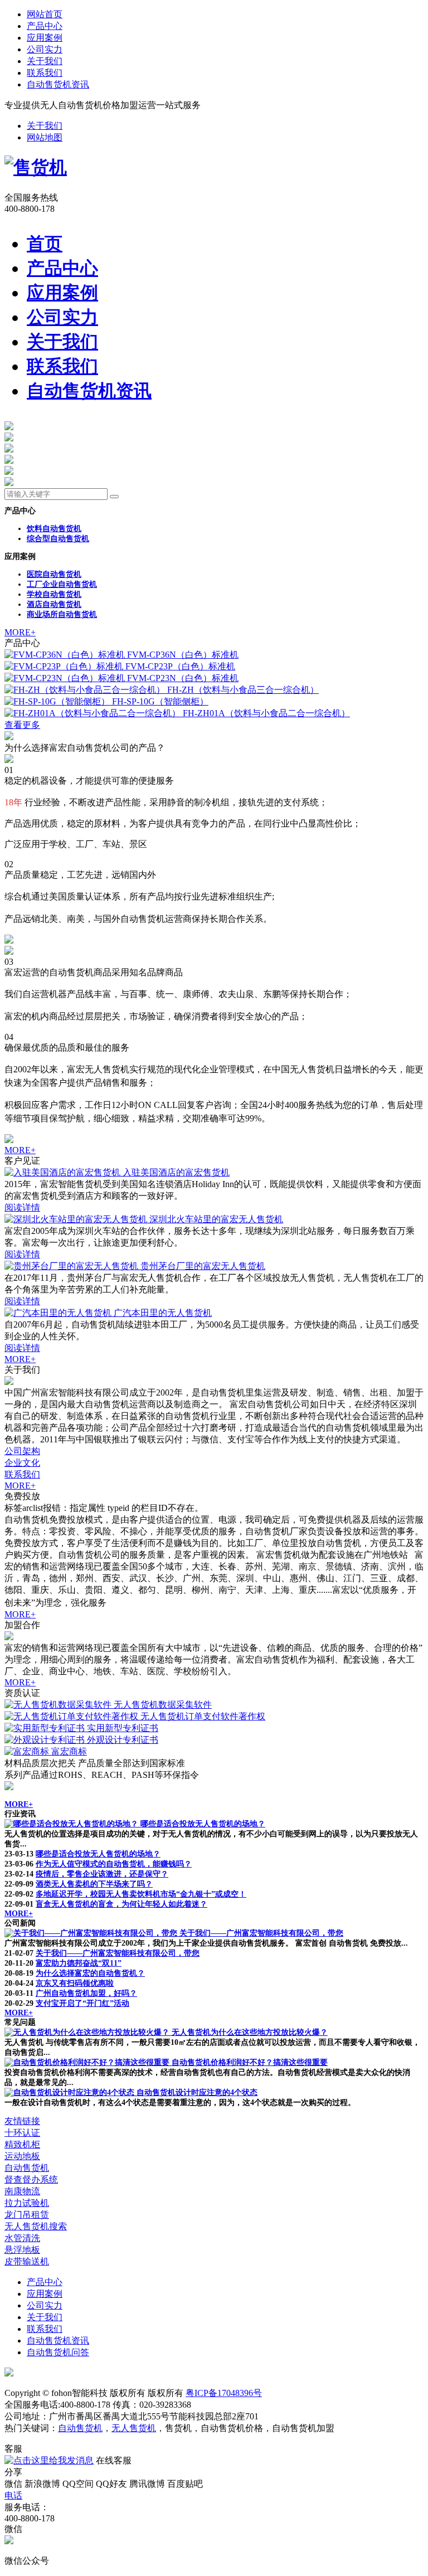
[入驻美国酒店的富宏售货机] (64, 1172)
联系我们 (45, 73)
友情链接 (22, 2121)
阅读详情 (22, 1207)
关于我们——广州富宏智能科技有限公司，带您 (261, 1933)
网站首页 (45, 14)
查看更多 (22, 725)
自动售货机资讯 (58, 84)
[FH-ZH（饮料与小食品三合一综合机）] (86, 690)
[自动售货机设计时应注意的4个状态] (70, 2093)
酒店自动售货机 (54, 604)
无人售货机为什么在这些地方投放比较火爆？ (250, 2032)
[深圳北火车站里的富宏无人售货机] (77, 1219)
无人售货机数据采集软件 (163, 1705)
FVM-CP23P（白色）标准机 (180, 666)
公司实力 (45, 49)
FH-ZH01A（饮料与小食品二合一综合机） (266, 713)
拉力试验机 (27, 2203)
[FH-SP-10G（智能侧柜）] (58, 701)
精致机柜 (22, 2144)
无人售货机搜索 (36, 2226)
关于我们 (45, 61)
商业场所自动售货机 (62, 614)
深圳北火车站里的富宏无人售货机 (216, 1219)
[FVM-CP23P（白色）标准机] (65, 666)
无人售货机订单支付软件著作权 (203, 1716)
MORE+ (20, 632)
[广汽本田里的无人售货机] (59, 1313)
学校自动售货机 (54, 594)
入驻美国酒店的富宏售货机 (176, 1172)
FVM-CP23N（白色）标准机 (183, 678)
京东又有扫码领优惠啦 (75, 1983)
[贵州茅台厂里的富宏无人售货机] (72, 1266)
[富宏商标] (28, 1751)
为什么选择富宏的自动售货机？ (90, 1973)
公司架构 (22, 1451)
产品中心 (45, 26)
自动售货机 (27, 2168)
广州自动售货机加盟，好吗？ (86, 1993)
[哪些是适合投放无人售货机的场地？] (72, 1824)
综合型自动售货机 (58, 539)
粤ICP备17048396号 (224, 2393)
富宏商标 (69, 1751)
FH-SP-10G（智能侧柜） (160, 701)
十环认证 (22, 2133)
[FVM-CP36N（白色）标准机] (66, 655)
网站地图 (45, 137)
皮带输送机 (27, 2261)
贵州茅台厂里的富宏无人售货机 (203, 1266)
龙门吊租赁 (27, 2215)
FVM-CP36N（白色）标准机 (183, 655)
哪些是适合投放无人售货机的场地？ (203, 1824)
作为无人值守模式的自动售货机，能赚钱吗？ (114, 1864)
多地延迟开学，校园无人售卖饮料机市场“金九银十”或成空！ (141, 1894)
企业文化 (22, 1463)
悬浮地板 (22, 2250)
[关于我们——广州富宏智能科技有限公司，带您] (92, 1933)
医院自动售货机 (54, 574)
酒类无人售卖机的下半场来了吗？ (94, 1884)
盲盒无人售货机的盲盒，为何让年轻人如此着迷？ (121, 1904)
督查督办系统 (31, 2179)
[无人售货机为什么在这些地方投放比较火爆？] (88, 2032)
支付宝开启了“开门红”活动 (82, 2003)
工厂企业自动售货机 (62, 584)
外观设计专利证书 (123, 1740)
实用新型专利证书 (123, 1728)
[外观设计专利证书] (46, 1740)
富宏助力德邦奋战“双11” (79, 1963)
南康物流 (22, 2191)
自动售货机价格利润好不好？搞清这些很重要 (250, 2062)
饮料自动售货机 (54, 529)
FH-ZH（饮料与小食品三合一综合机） (243, 690)
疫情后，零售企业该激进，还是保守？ (102, 1874)
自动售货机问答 (58, 2352)
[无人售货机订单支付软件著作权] (72, 1716)
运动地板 (22, 2156)
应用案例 (45, 38)
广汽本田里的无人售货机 (163, 1313)
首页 (45, 244)
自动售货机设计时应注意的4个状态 (197, 2093)
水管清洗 (22, 2238)
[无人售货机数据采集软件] (59, 1705)
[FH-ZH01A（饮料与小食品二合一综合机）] (94, 713)
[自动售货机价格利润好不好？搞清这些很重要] (88, 2062)
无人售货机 (134, 2428)
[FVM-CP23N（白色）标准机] (66, 678)
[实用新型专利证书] (46, 1728)
